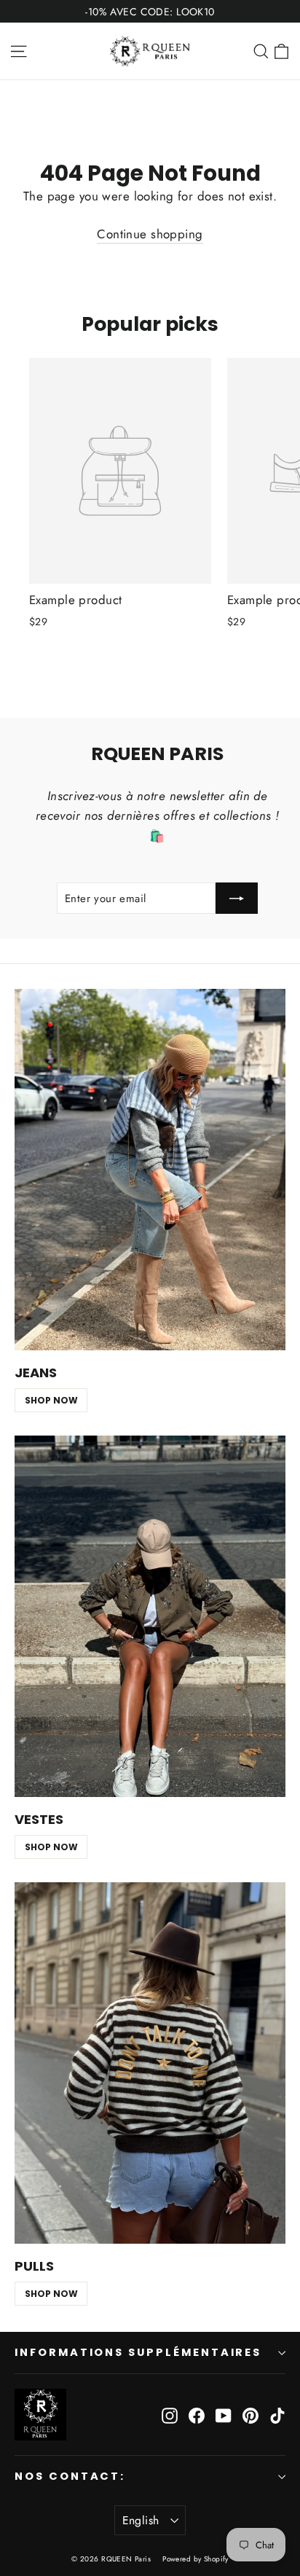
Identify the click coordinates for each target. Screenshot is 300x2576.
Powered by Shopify (196, 2559)
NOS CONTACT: (70, 2476)
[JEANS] (150, 1170)
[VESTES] (150, 1616)
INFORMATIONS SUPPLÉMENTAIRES (138, 2352)
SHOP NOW (51, 1400)
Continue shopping (150, 234)
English (141, 2520)
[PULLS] (150, 2063)
